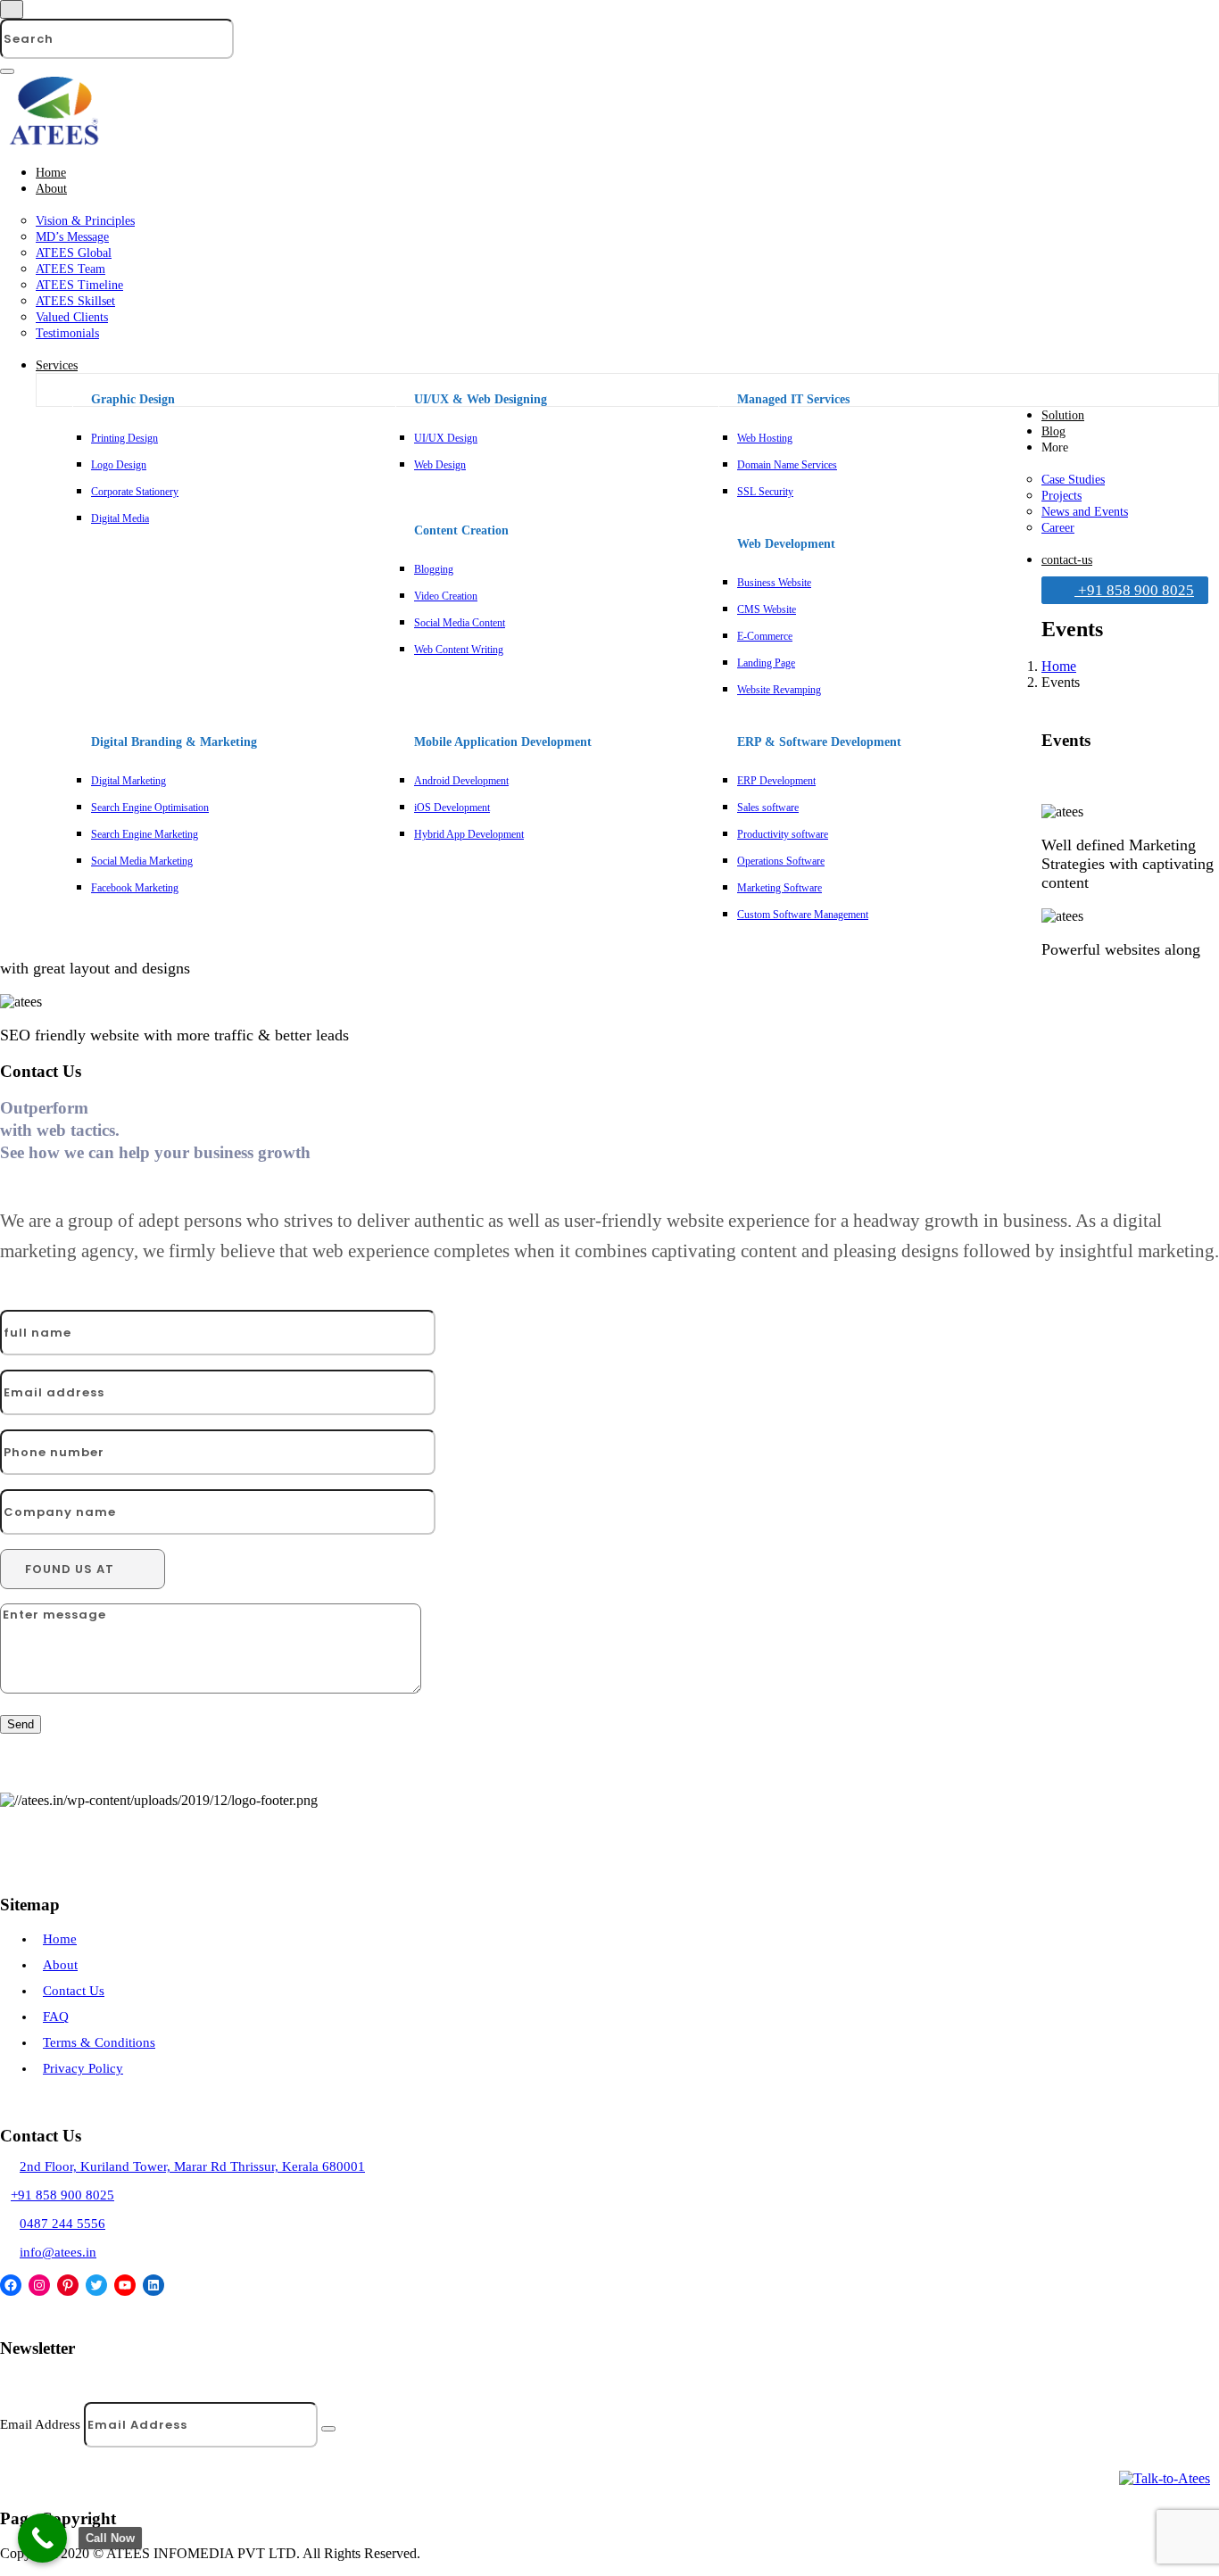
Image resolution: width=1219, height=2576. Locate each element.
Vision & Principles (85, 221)
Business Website (774, 583)
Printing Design (124, 438)
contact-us (1067, 560)
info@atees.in (58, 2252)
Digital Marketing (129, 781)
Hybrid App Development (469, 834)
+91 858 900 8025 (1134, 590)
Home (51, 173)
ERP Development (776, 781)
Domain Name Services (787, 465)
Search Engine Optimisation (150, 808)
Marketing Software (779, 888)
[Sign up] (328, 2429)
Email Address (42, 2424)
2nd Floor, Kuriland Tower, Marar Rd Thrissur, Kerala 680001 (192, 2166)
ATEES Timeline (79, 285)
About (51, 189)
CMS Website (767, 609)
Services (57, 365)
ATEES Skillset (75, 301)
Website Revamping (779, 690)
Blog (1053, 431)
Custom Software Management (803, 915)
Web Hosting (765, 438)
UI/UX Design (446, 438)
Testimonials (67, 333)
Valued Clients (72, 317)
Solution (1063, 415)
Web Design (440, 465)
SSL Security (765, 492)
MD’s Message (72, 237)
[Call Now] (42, 2538)
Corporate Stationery (135, 492)
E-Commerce (765, 636)
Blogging (434, 569)
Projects (1061, 496)
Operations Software (781, 861)
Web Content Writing (459, 650)
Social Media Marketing (142, 861)
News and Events (1085, 512)
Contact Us (74, 1991)
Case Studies (1073, 480)
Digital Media (120, 518)
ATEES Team (70, 269)
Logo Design (119, 465)
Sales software (768, 808)
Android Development (461, 781)
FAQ (56, 2017)
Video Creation (446, 596)
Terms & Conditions (99, 2042)
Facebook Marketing (135, 888)
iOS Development (452, 808)
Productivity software (783, 834)
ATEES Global (74, 253)
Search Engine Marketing (145, 834)
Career (1058, 528)
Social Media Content (460, 623)
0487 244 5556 (62, 2224)
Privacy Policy (83, 2068)
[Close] (12, 9)
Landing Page (766, 663)
